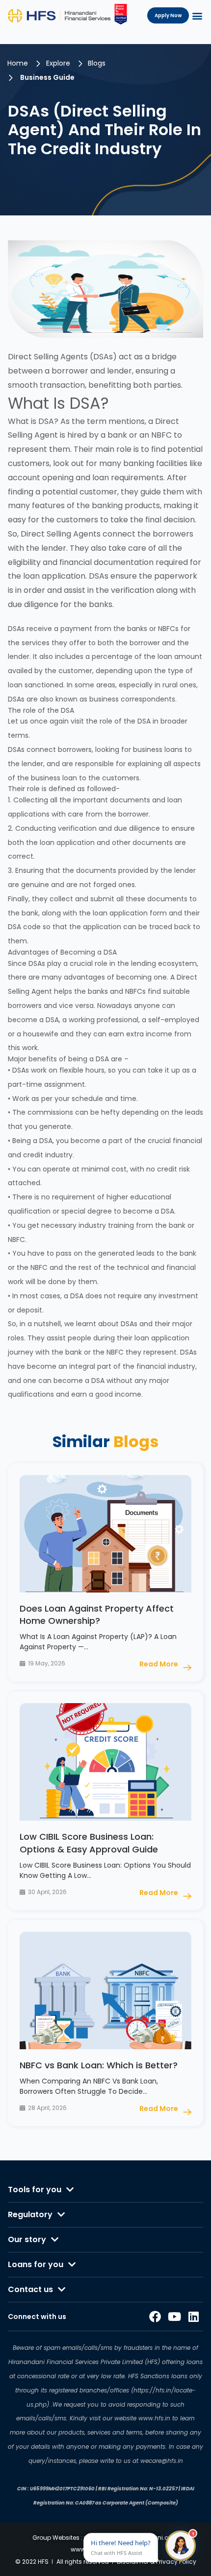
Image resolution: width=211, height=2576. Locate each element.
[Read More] (187, 1668)
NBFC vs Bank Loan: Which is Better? (99, 2065)
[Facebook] (155, 2317)
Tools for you (35, 2190)
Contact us (30, 2289)
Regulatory (30, 2214)
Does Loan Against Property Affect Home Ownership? (97, 1615)
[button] (197, 15)
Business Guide (47, 77)
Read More (159, 1664)
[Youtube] (174, 2317)
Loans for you (36, 2264)
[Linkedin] (194, 2317)
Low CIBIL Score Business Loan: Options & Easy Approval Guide (89, 1843)
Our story (27, 2239)
